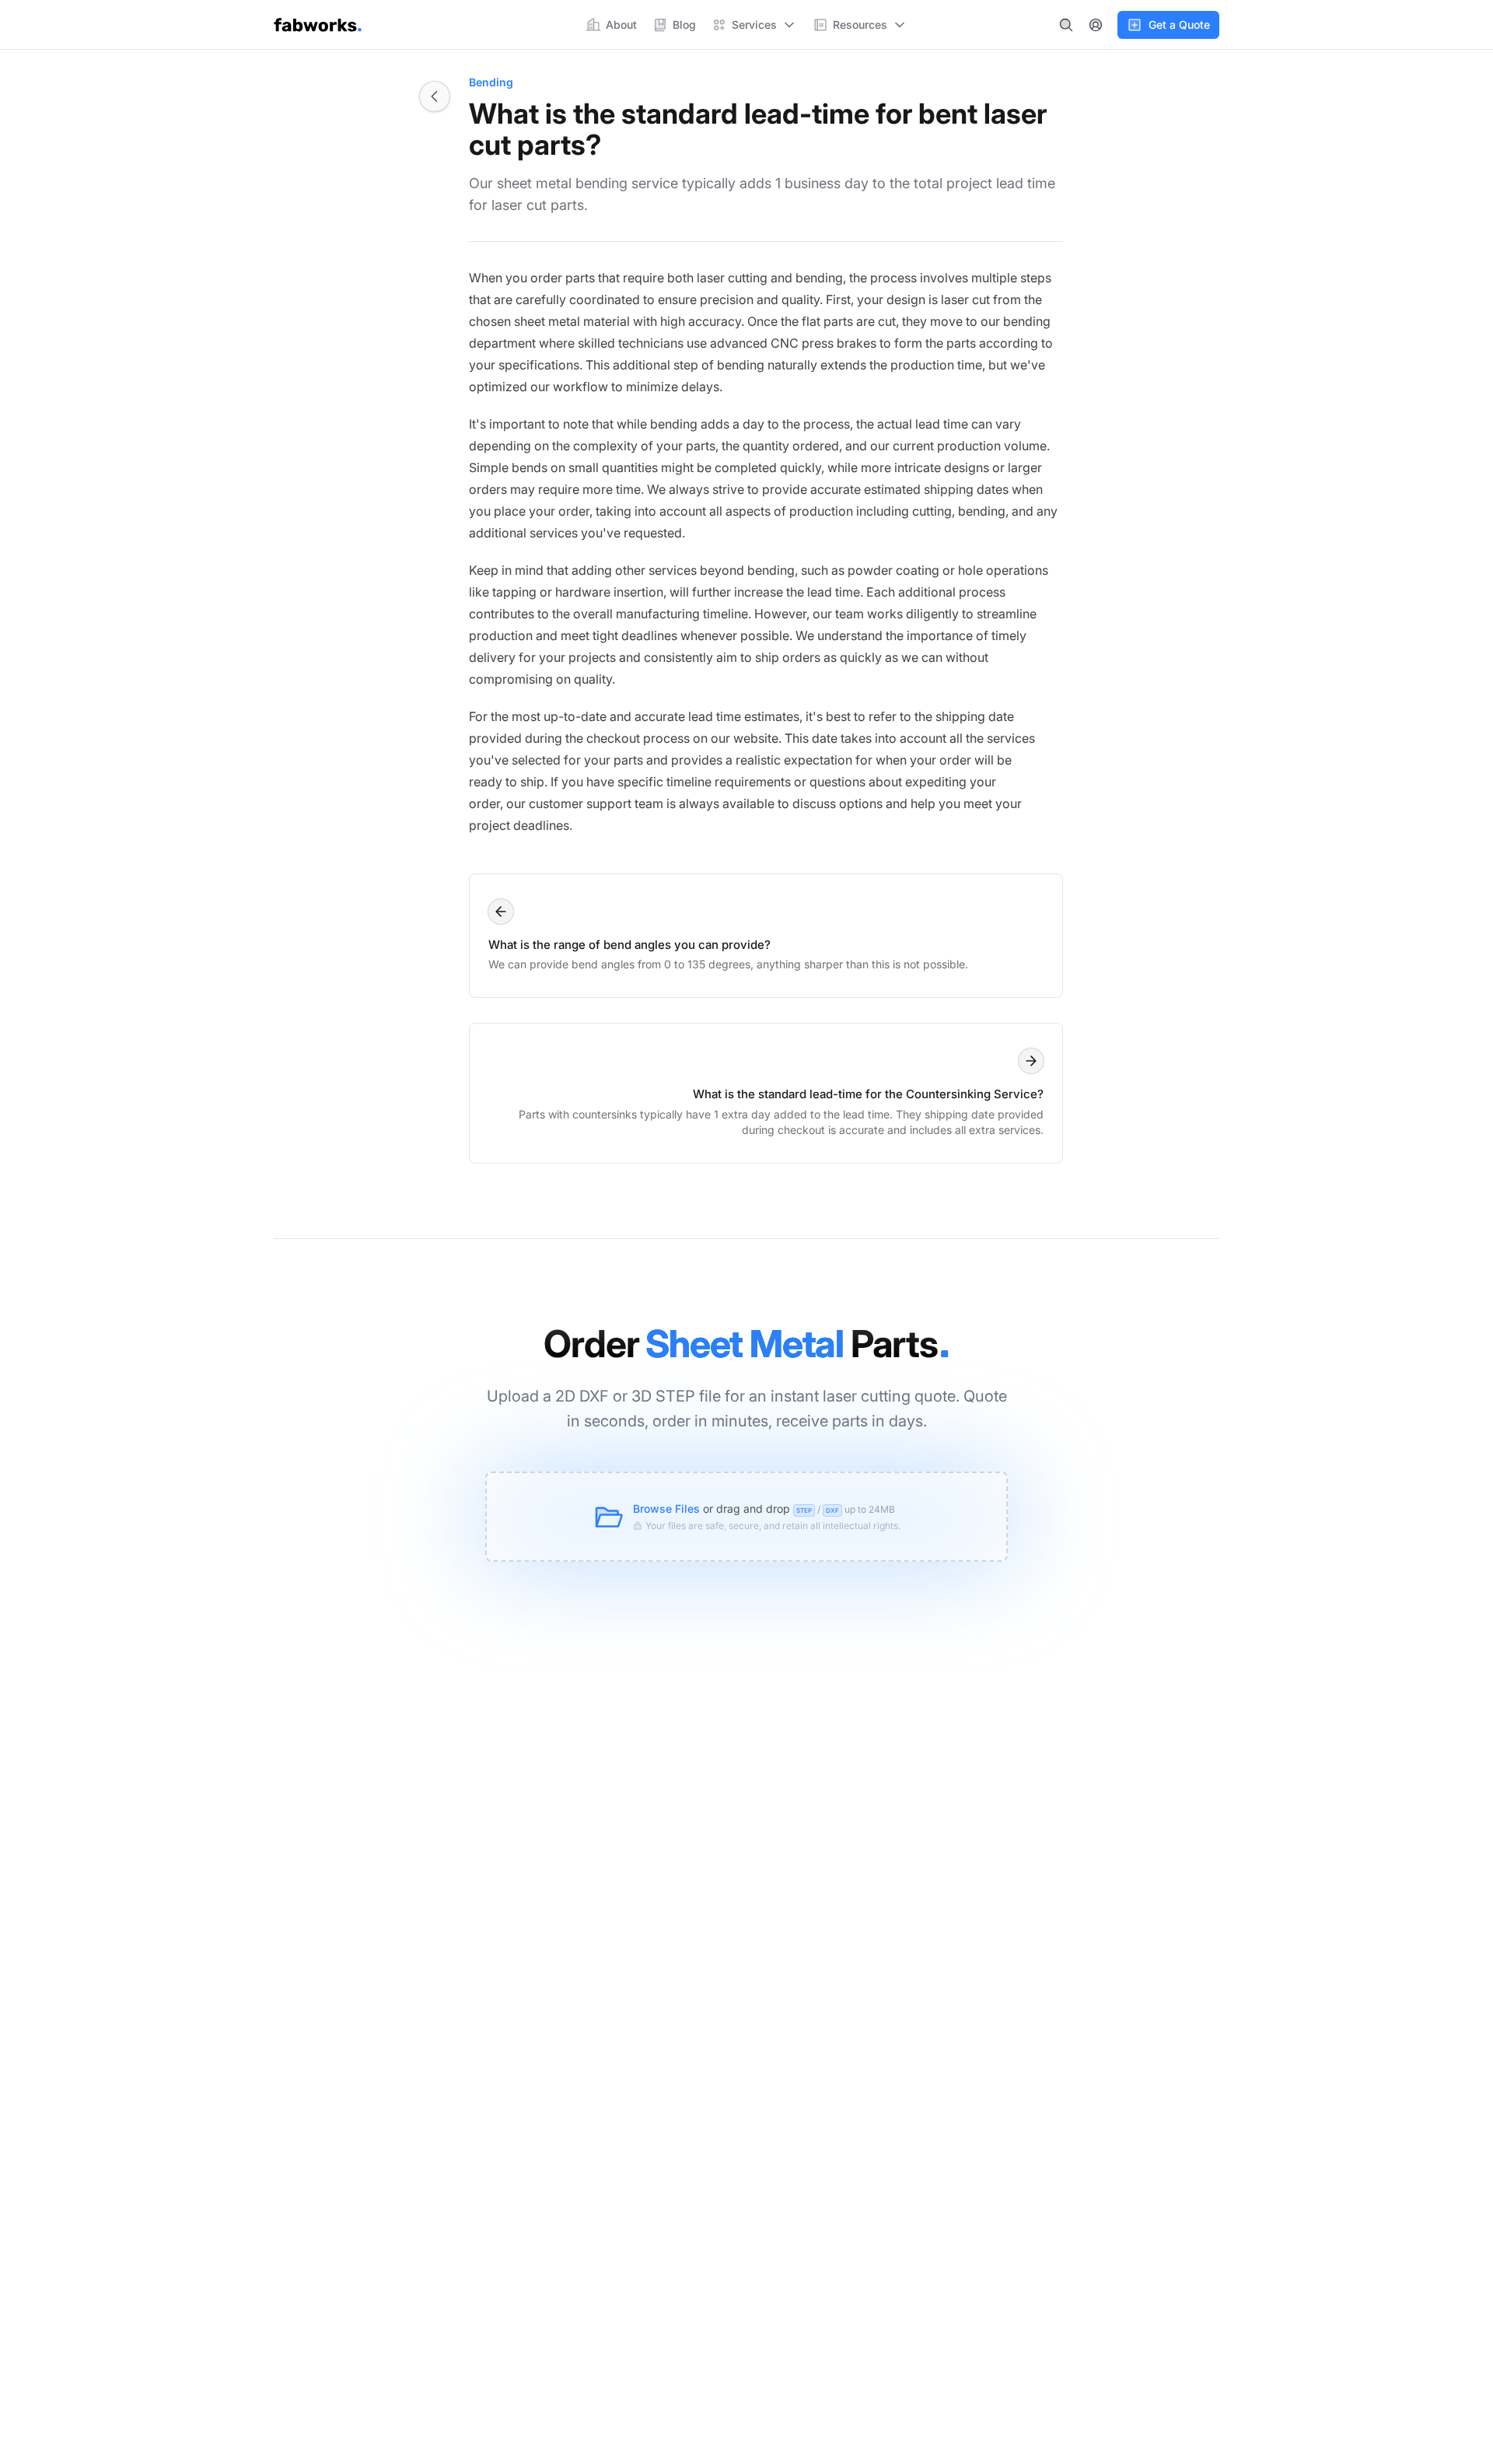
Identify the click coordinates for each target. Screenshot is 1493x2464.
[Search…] (1066, 25)
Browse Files (666, 1508)
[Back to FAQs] (435, 96)
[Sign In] (1096, 25)
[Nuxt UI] (318, 25)
